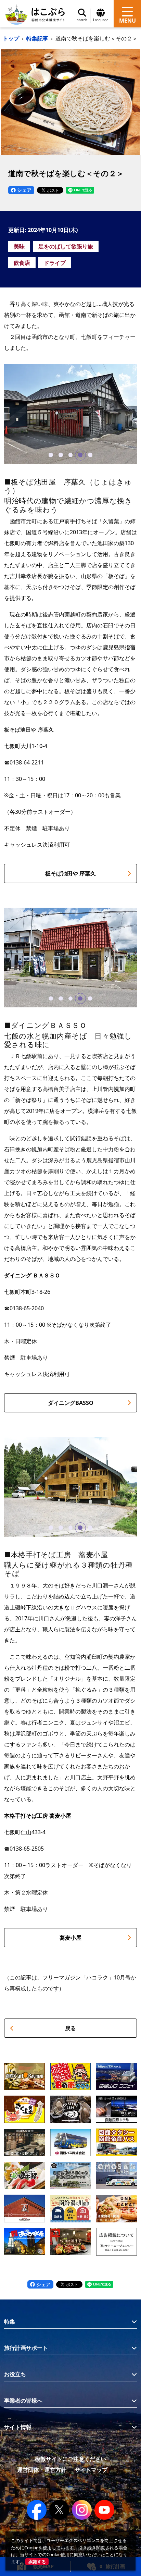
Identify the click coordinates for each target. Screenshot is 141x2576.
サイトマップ (91, 2470)
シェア (24, 190)
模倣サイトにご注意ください (70, 2459)
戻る (70, 2028)
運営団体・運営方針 (42, 2470)
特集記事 (37, 38)
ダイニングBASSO (71, 1403)
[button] (51, 455)
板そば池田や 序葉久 (70, 873)
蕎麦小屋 (70, 1938)
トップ (11, 38)
